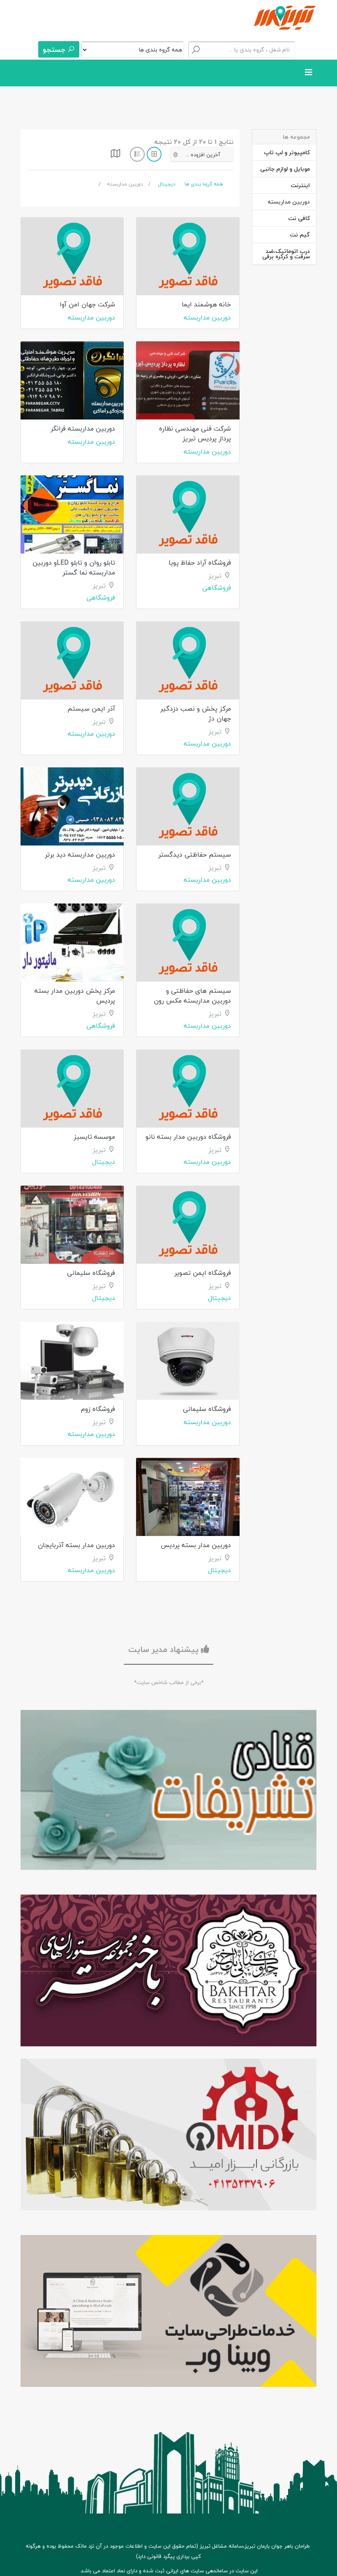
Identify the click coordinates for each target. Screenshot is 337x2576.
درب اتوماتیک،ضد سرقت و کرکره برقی (286, 254)
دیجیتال (167, 184)
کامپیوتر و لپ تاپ (287, 152)
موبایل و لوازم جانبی (285, 169)
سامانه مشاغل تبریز (221, 2546)
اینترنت (300, 185)
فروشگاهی (217, 588)
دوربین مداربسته (207, 317)
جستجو (55, 50)
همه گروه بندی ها (204, 184)
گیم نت (300, 235)
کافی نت (299, 218)
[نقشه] (115, 156)
